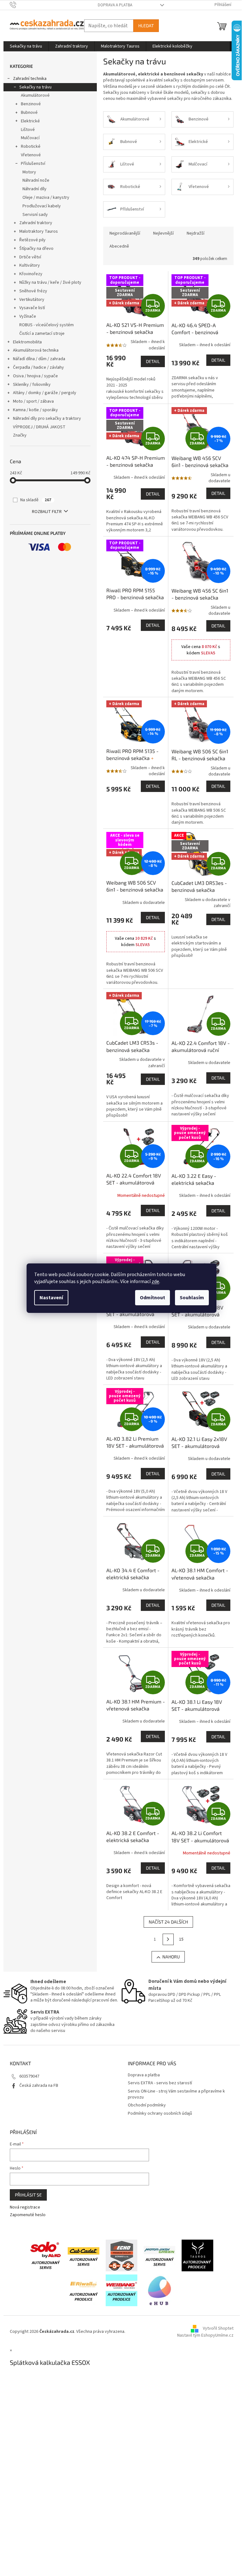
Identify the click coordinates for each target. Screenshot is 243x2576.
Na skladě (36, 500)
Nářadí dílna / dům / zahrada (39, 359)
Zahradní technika (30, 79)
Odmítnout (153, 1298)
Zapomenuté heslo (28, 2215)
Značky (20, 435)
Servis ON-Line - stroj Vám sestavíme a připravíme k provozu (176, 2094)
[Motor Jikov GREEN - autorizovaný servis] (159, 2255)
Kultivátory (30, 265)
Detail (153, 361)
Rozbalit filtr (47, 512)
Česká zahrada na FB (39, 2086)
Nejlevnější (163, 233)
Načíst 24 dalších (168, 1922)
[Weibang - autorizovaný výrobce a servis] (121, 2290)
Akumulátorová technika (36, 350)
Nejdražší (196, 233)
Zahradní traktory (36, 223)
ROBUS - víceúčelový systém (47, 325)
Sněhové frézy (33, 291)
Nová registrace (25, 2207)
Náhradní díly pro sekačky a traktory (47, 419)
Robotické (31, 146)
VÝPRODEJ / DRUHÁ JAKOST (39, 427)
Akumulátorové (35, 95)
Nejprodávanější (125, 233)
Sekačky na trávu (35, 87)
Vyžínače (28, 316)
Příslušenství (33, 164)
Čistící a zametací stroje (42, 334)
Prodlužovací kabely (42, 206)
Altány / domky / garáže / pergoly (45, 393)
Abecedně (119, 246)
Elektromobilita (27, 342)
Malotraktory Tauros (39, 231)
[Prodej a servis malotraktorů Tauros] (197, 2255)
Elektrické (30, 121)
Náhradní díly (34, 189)
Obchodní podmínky (147, 2105)
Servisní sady (35, 215)
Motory (29, 172)
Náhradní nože (36, 180)
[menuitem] (26, 46)
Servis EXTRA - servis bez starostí (160, 2083)
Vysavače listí (32, 308)
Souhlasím (192, 1298)
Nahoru (171, 1957)
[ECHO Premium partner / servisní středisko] (121, 2255)
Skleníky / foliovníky (32, 385)
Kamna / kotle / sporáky (35, 410)
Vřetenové (31, 155)
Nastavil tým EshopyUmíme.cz (205, 2335)
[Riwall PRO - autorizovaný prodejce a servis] (84, 2290)
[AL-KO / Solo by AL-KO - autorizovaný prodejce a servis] (46, 2255)
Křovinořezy (31, 274)
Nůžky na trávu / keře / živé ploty (50, 282)
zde (155, 1282)
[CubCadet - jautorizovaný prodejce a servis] (84, 2255)
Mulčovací (30, 138)
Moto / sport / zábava (33, 401)
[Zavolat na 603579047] (19, 5)
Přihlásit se (28, 2195)
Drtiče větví (30, 257)
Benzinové (31, 104)
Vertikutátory (32, 300)
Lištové (28, 130)
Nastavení (51, 1298)
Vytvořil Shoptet (218, 2328)
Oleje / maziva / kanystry (46, 198)
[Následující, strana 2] (168, 1939)
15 (181, 1939)
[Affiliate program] (159, 2290)
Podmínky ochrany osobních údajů (160, 2113)
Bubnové (29, 113)
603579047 (29, 2076)
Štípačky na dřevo (36, 249)
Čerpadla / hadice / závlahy (38, 367)
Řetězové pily (32, 240)
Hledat (146, 26)
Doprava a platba (115, 5)
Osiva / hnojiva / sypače (35, 376)
